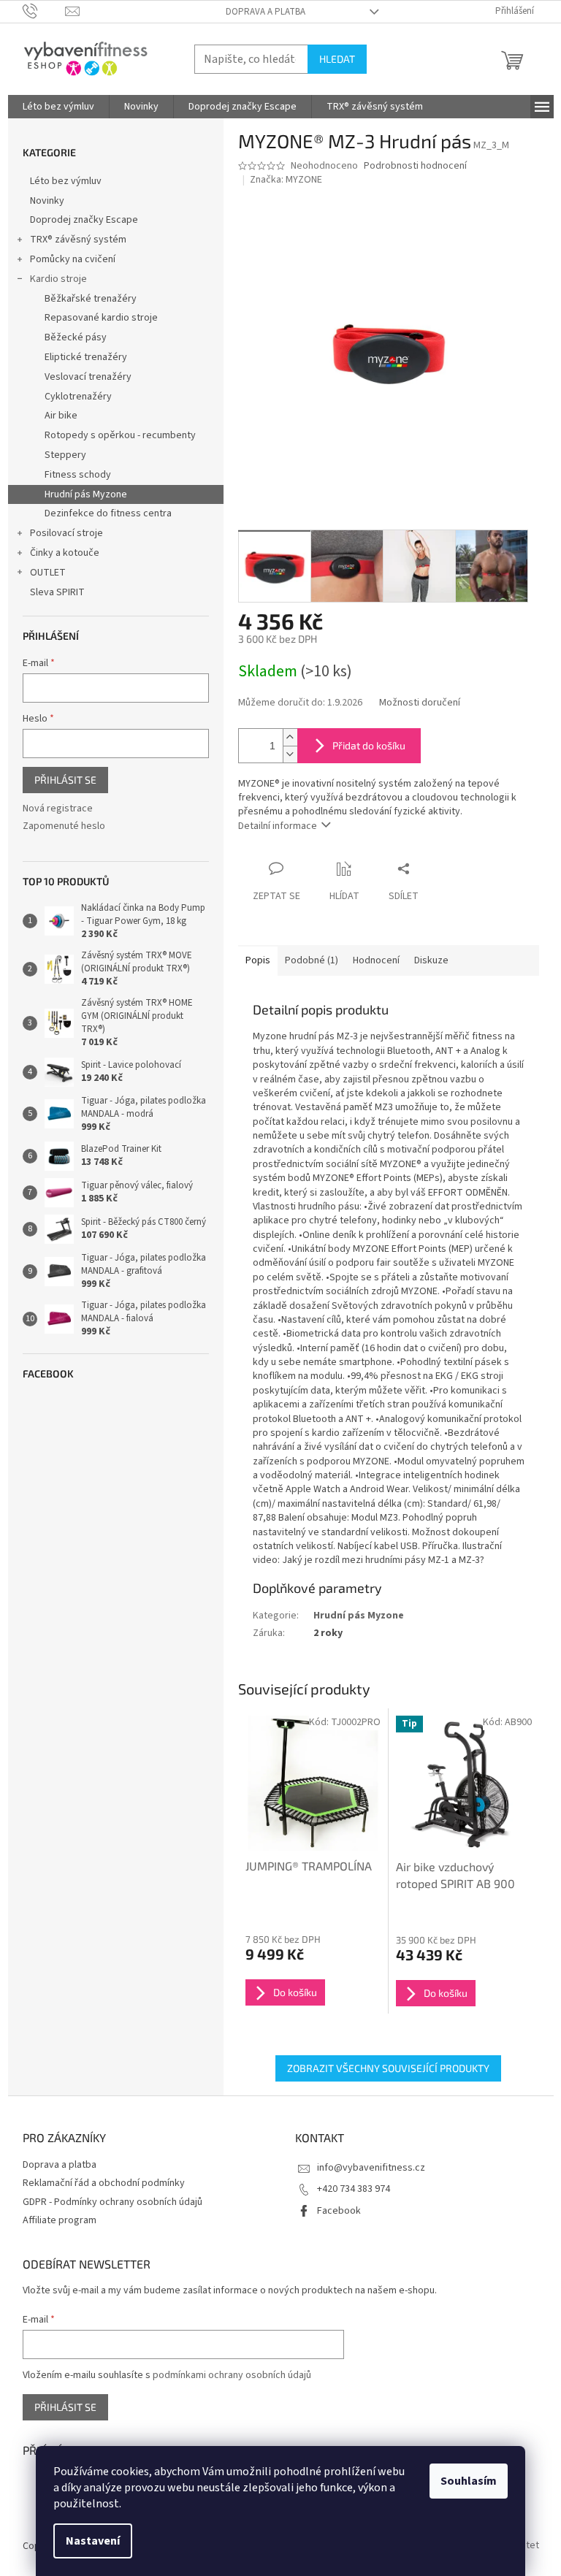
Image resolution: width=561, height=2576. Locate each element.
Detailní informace (278, 826)
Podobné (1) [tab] (312, 960)
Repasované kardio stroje (101, 318)
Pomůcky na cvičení (73, 259)
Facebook (339, 2211)
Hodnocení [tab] (376, 960)
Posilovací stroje (66, 533)
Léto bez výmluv (66, 181)
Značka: (286, 180)
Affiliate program (60, 2220)
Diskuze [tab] (431, 960)
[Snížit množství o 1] (290, 754)
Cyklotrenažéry (78, 397)
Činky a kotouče (65, 553)
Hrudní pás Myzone (86, 494)
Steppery (65, 455)
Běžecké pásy (76, 337)
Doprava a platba (266, 12)
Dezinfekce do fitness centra (108, 513)
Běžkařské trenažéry (91, 299)
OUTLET (48, 573)
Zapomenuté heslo (64, 826)
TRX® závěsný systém (78, 240)
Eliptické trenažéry (86, 357)
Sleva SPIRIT (57, 592)
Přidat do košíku (369, 745)
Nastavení (93, 2541)
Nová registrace (58, 809)
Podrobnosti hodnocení (415, 166)
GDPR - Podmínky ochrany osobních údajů (112, 2202)
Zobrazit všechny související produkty (388, 2068)
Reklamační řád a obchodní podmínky (104, 2183)
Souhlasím (469, 2481)
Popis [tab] (258, 960)
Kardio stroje (58, 279)
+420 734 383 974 (354, 2189)
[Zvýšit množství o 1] (290, 737)
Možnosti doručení (420, 703)
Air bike (61, 416)
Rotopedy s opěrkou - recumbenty (120, 435)
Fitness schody (78, 475)
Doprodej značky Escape (84, 220)
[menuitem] (58, 107)
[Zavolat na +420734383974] (44, 11)
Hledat (337, 59)
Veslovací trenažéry (88, 377)
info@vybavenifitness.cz (371, 2168)
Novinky (47, 201)
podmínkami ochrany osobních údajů (232, 2375)
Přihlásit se (65, 780)
